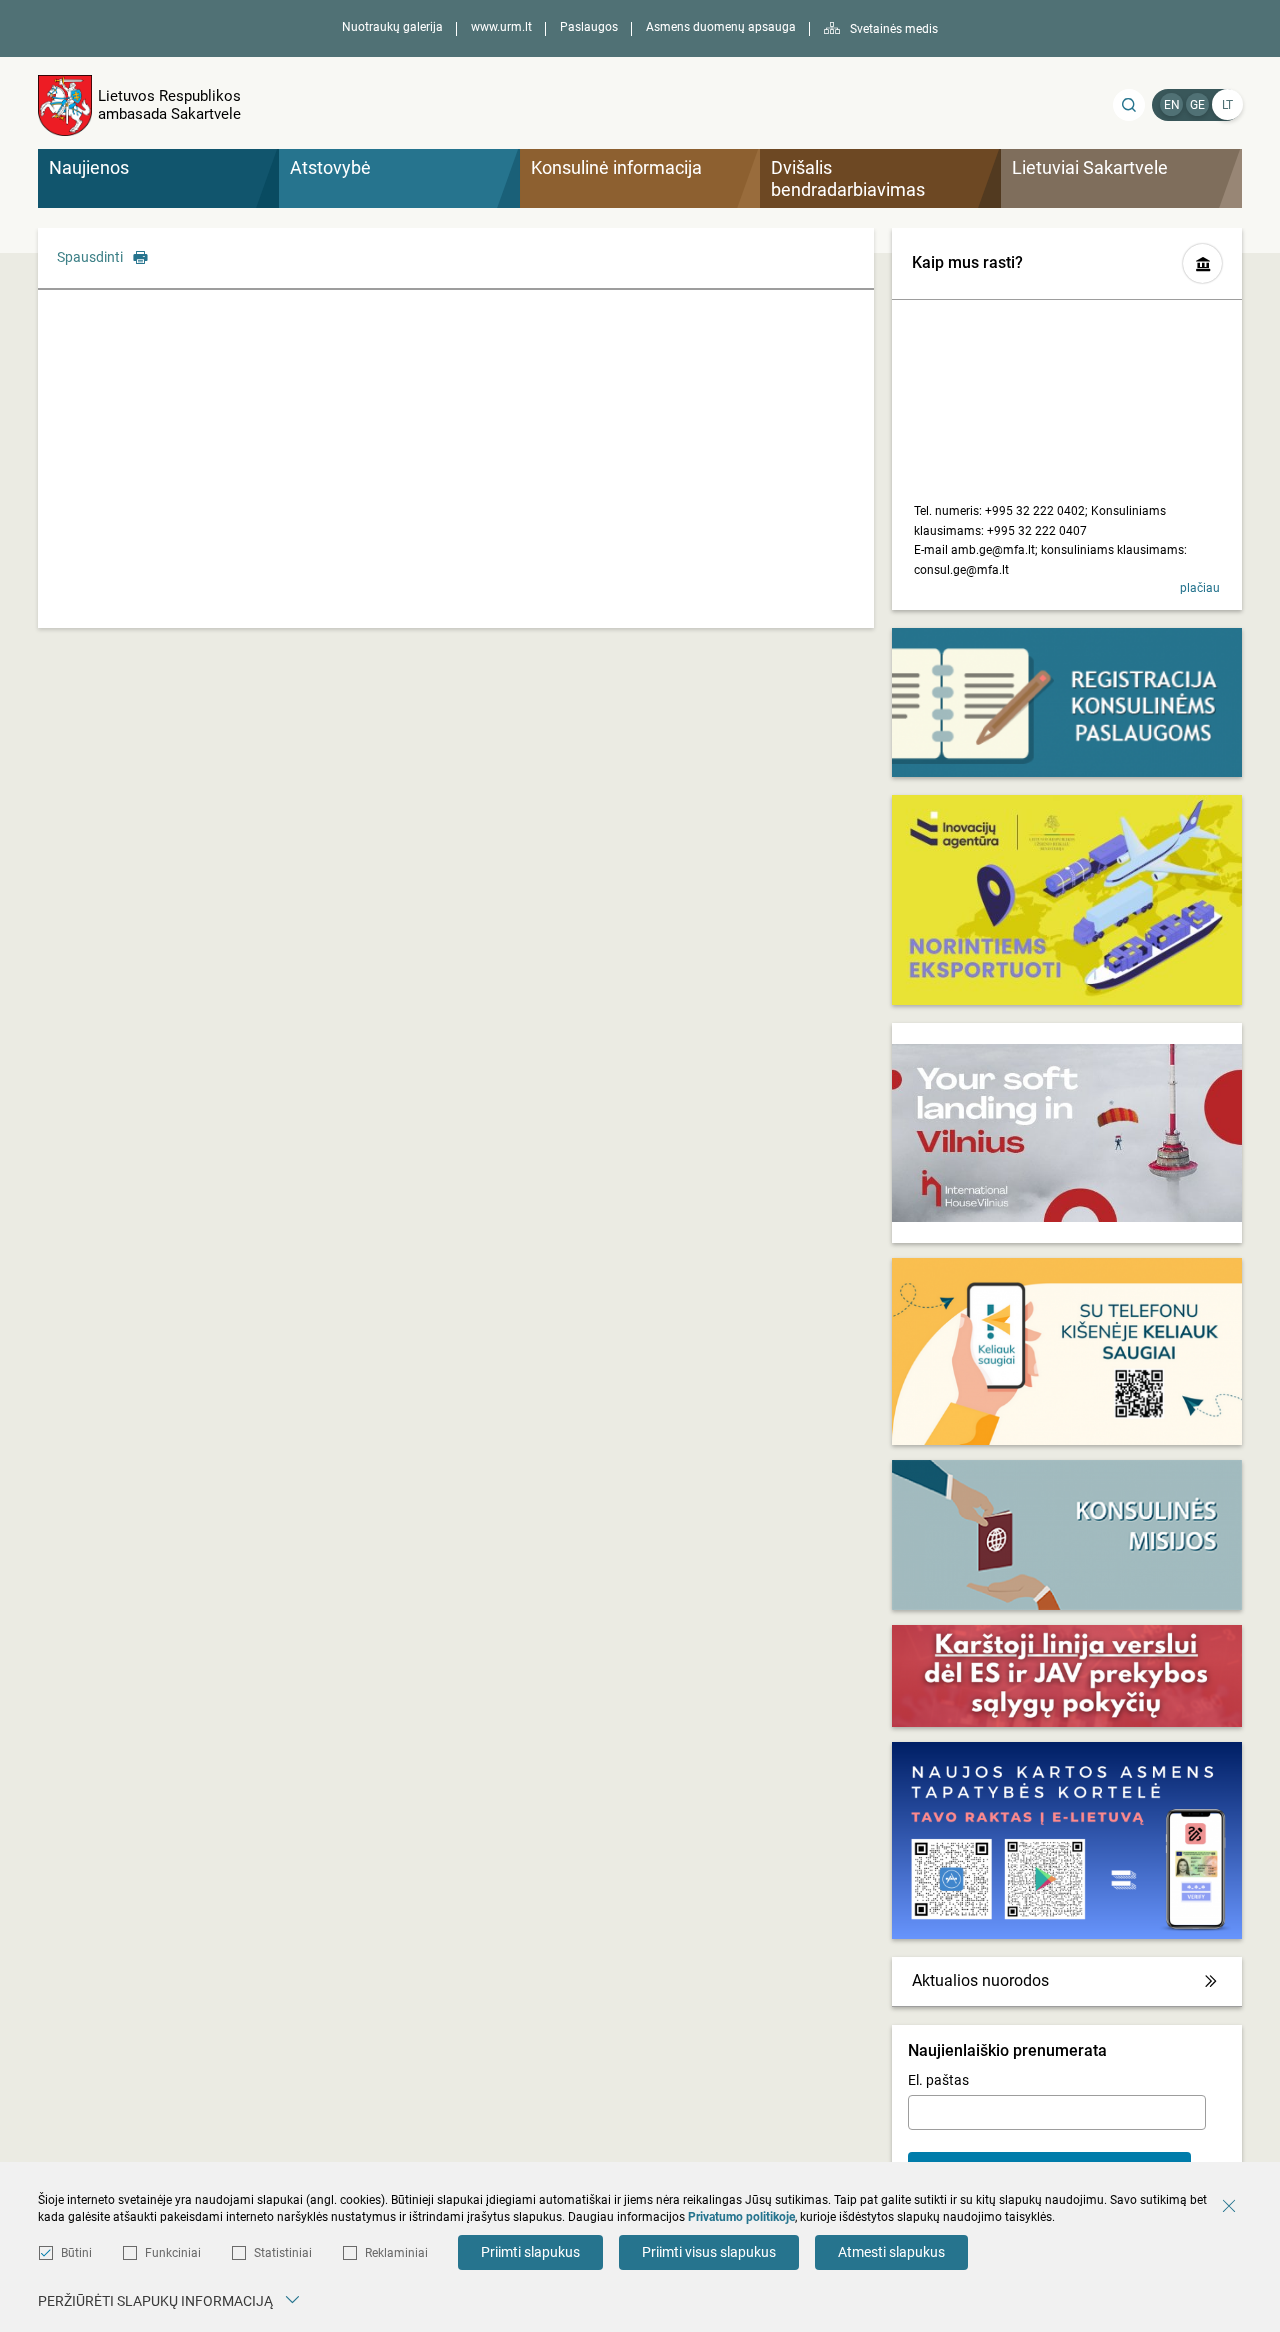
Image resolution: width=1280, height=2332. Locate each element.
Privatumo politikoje (741, 2217)
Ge (1197, 105)
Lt (1227, 105)
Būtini (76, 2253)
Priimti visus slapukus (709, 2252)
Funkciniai (173, 2253)
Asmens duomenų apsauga (721, 27)
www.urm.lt (501, 27)
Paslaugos (589, 27)
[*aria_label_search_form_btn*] (1129, 105)
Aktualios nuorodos (980, 1980)
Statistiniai (283, 2253)
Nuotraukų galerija (392, 27)
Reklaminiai (396, 2253)
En (1172, 105)
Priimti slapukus (530, 2252)
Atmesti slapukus (891, 2252)
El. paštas (938, 2080)
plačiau (1200, 588)
